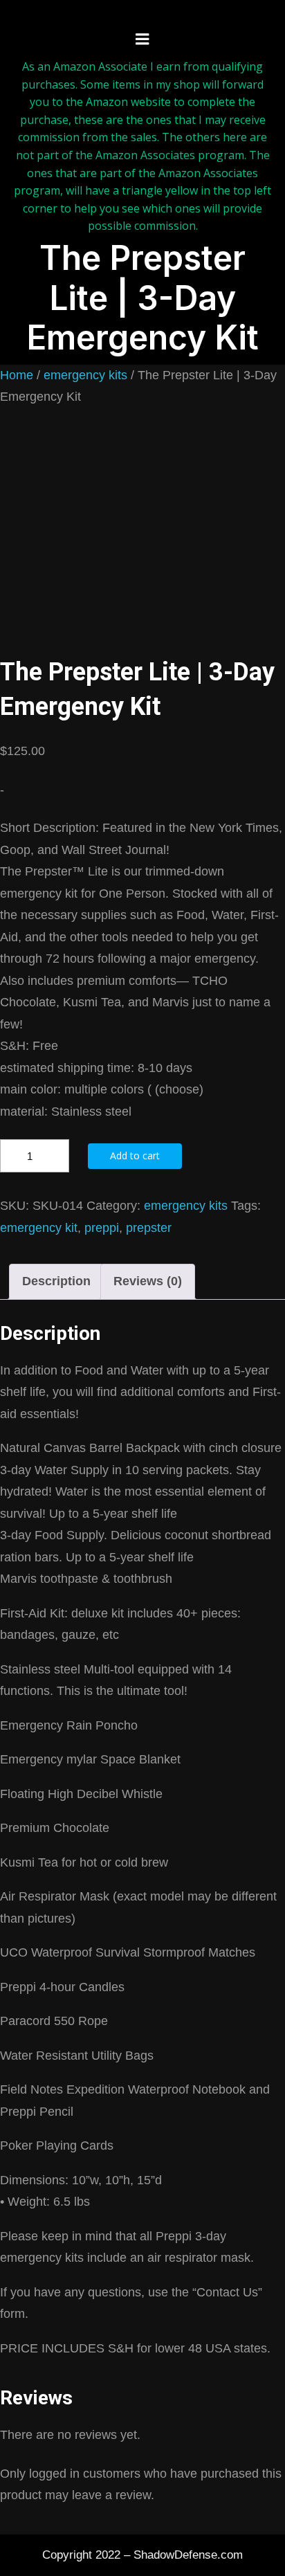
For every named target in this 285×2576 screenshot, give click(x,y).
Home (17, 375)
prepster (149, 1228)
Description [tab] (56, 1281)
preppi (102, 1228)
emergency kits (85, 375)
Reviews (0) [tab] (148, 1281)
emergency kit (39, 1228)
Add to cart (135, 1155)
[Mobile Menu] (142, 39)
